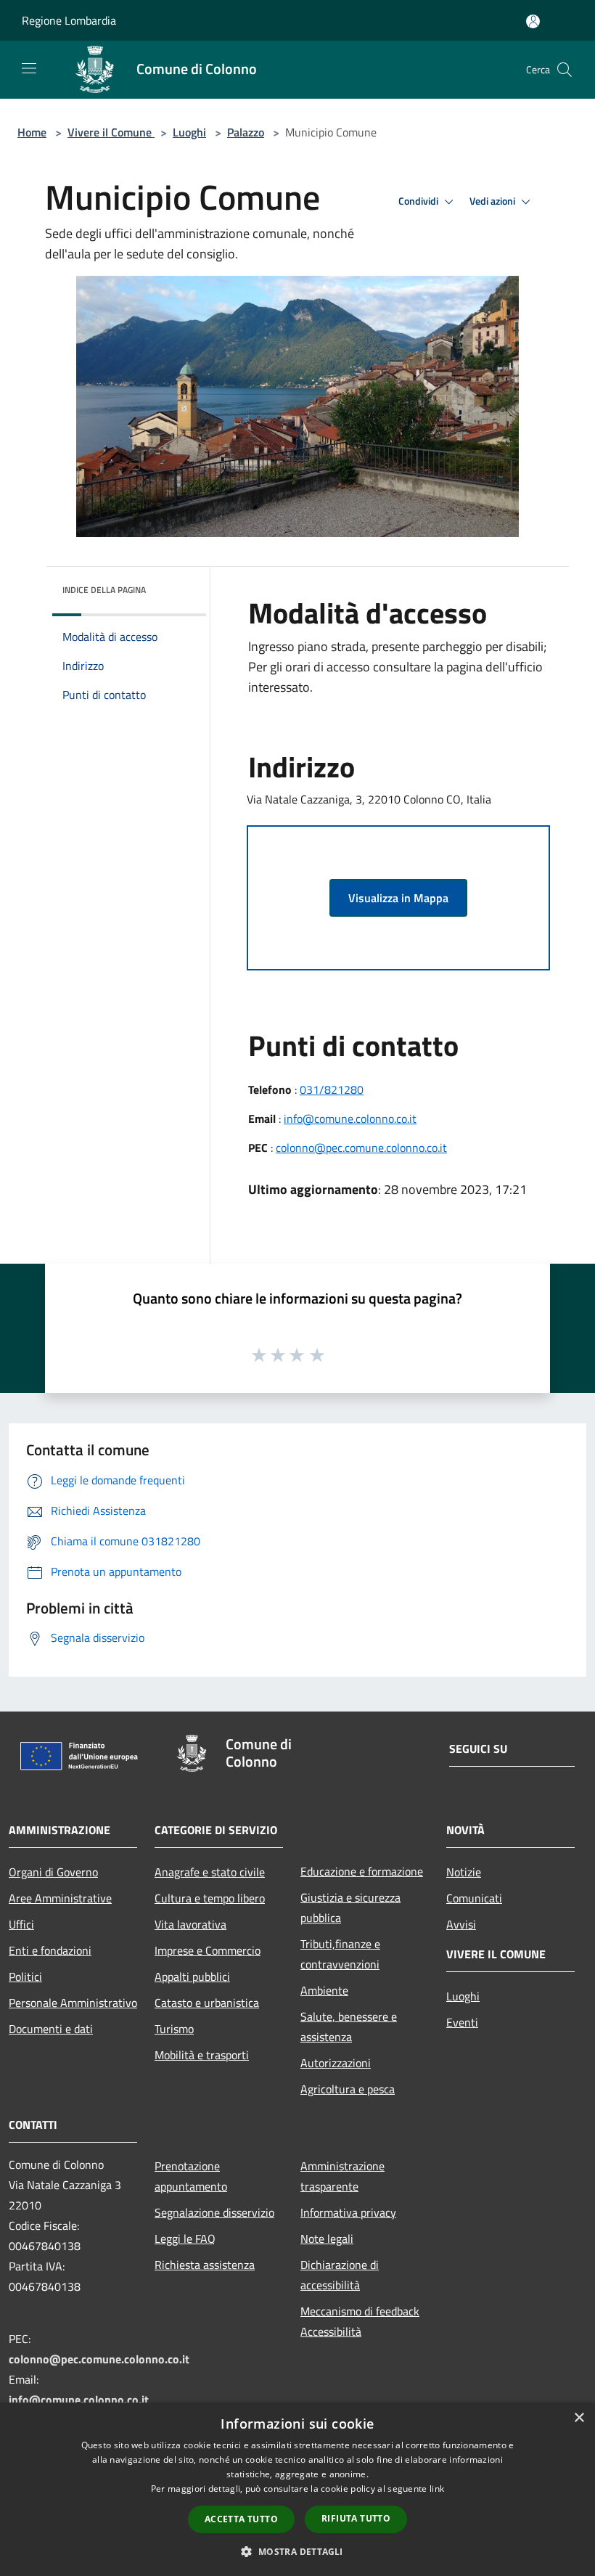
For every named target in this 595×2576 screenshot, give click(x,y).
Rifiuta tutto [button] (356, 2518)
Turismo (174, 2029)
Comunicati (474, 1898)
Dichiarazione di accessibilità (340, 2275)
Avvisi (461, 1924)
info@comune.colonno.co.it (350, 1119)
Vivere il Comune (111, 132)
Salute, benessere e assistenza (349, 2027)
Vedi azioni (493, 201)
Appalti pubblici (192, 1976)
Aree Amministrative (60, 1898)
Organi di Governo (53, 1872)
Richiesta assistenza (205, 2265)
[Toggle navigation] (29, 68)
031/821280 (332, 1089)
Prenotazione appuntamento (191, 2176)
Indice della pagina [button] (104, 590)
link (437, 2489)
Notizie (464, 1872)
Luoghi (189, 132)
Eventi (462, 2022)
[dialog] (297, 2489)
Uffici (21, 1924)
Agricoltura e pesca (348, 2089)
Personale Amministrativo (73, 2003)
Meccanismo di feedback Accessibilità (360, 2321)
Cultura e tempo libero (210, 1898)
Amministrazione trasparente (342, 2176)
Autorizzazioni (336, 2063)
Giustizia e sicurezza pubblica (350, 1908)
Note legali (327, 2238)
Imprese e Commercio (208, 1950)
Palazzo (246, 132)
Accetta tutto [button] (241, 2519)
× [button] (579, 2418)
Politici (25, 1976)
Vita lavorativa (190, 1924)
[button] (297, 2551)
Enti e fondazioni (50, 1950)
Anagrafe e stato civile (210, 1872)
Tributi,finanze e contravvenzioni (340, 1954)
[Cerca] (565, 70)
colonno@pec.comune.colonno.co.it (361, 1148)
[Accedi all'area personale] (533, 21)
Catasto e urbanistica (207, 2003)
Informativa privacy (348, 2212)
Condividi (419, 201)
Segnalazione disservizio (214, 2212)
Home (32, 132)
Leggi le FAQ (185, 2238)
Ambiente (324, 1990)
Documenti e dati (51, 2029)
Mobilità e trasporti (202, 2055)
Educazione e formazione (362, 1871)
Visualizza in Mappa (398, 898)
